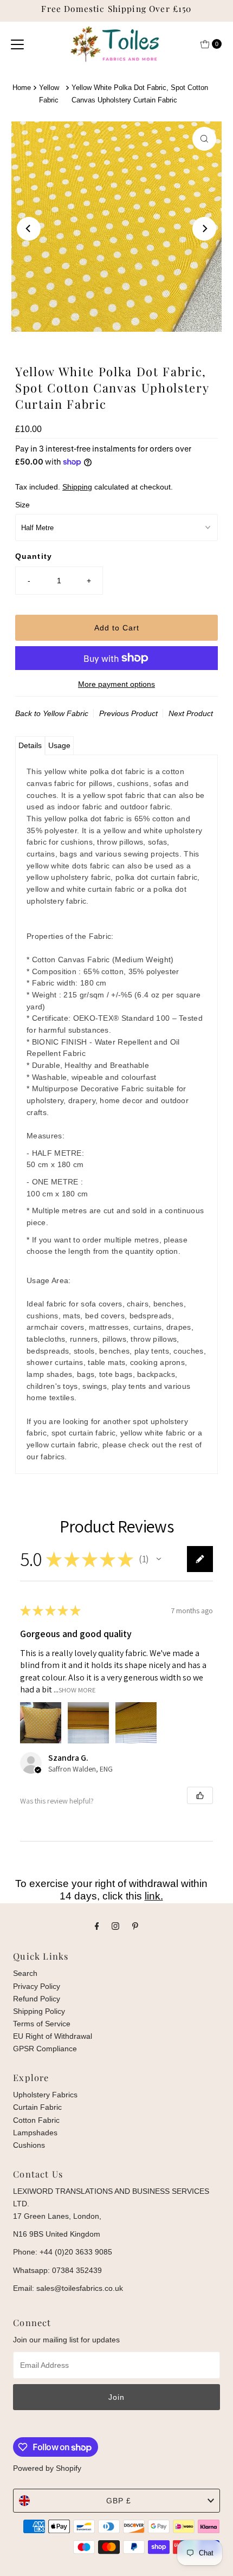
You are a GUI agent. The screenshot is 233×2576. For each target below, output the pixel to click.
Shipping (77, 487)
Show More (77, 1689)
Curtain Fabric (37, 2107)
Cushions (29, 2145)
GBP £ (119, 2501)
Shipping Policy (39, 2011)
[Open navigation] (17, 44)
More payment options (116, 684)
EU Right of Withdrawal (53, 2036)
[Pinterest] (135, 1926)
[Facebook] (97, 1926)
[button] (159, 1559)
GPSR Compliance (45, 2049)
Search (25, 1973)
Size (22, 505)
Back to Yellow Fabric (52, 713)
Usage (59, 745)
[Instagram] (115, 1926)
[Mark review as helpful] (200, 1795)
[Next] (204, 229)
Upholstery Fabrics (45, 2095)
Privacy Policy (37, 1986)
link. (154, 1896)
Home (22, 88)
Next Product (191, 713)
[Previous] (29, 229)
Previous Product (128, 713)
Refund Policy (37, 1999)
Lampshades (35, 2133)
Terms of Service (42, 2024)
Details (30, 745)
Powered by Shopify (47, 2468)
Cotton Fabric (36, 2120)
